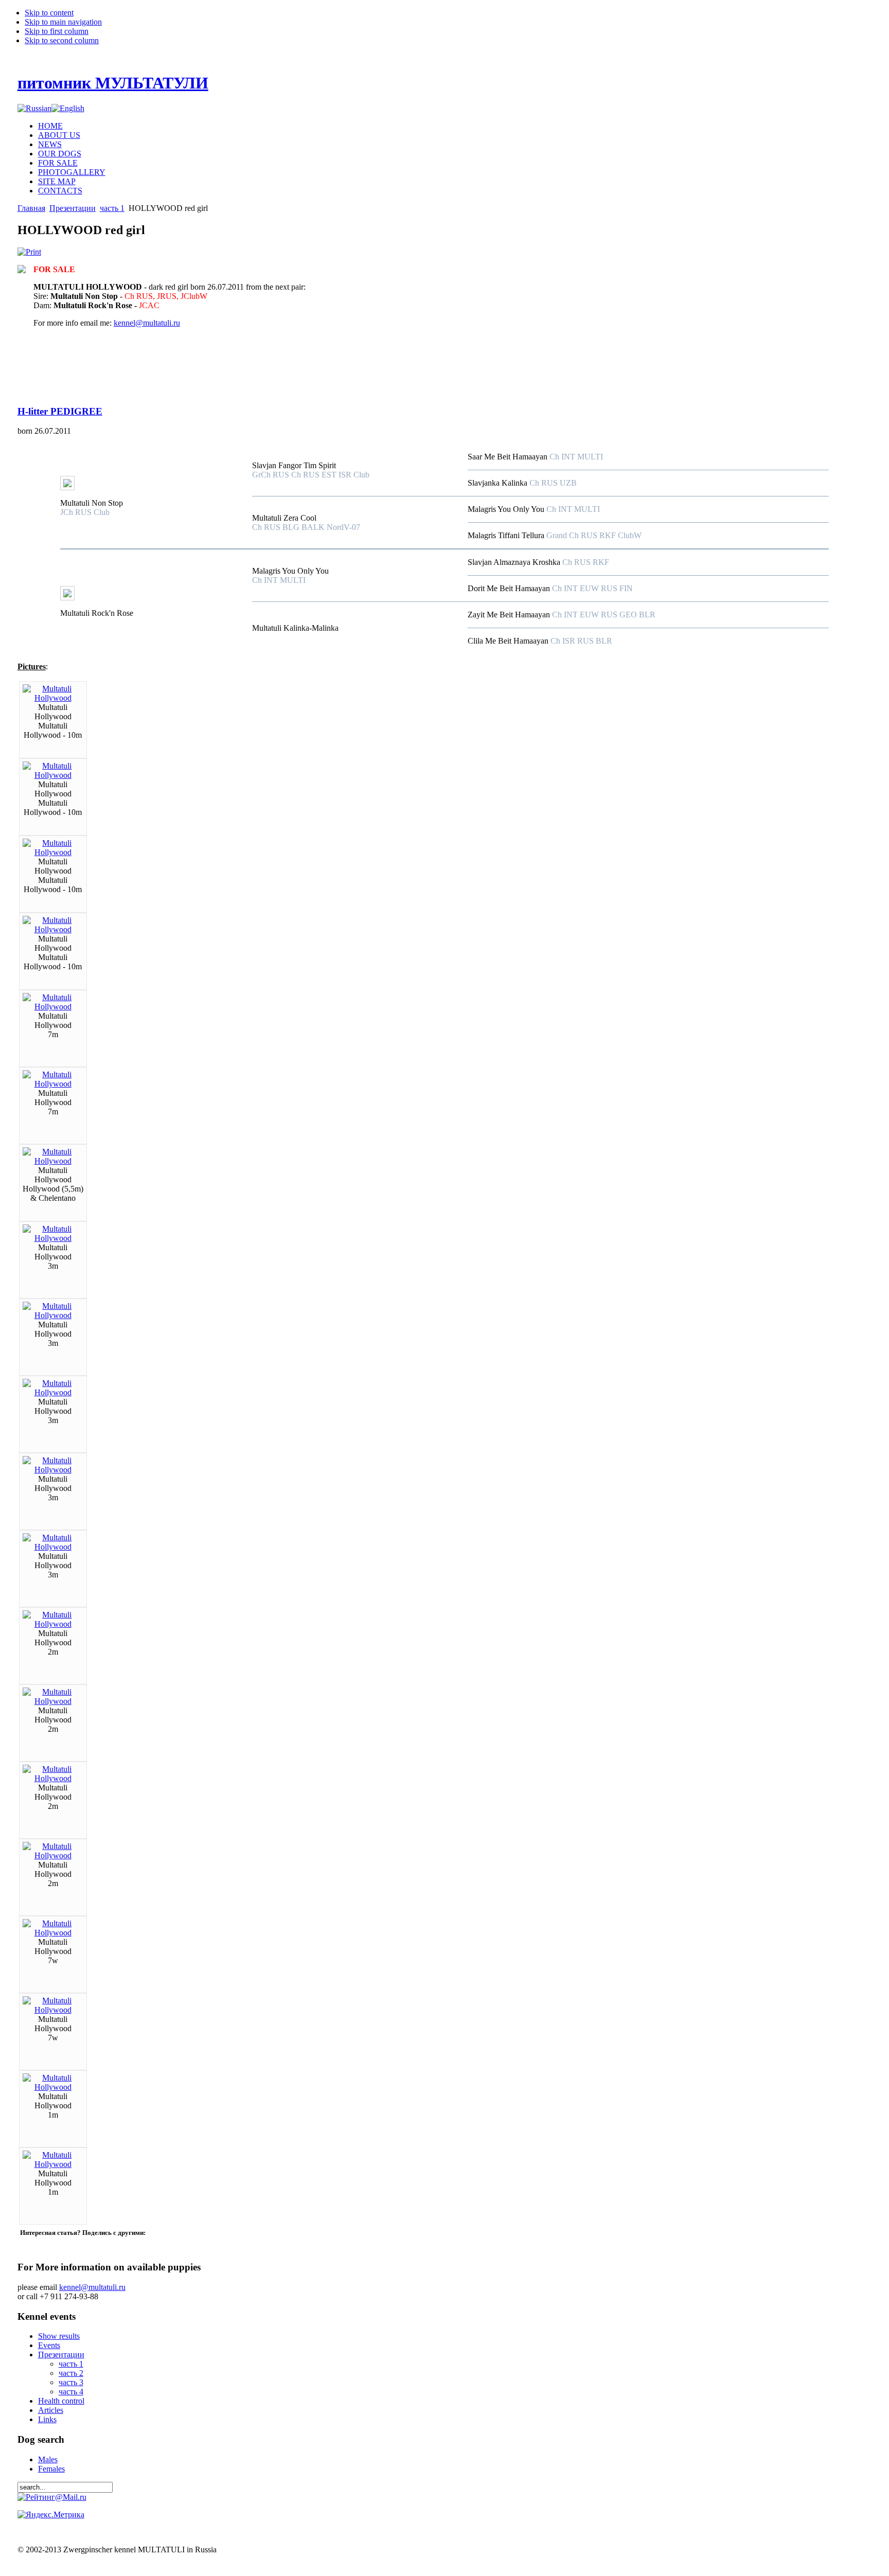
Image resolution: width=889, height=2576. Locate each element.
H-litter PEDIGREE (60, 411)
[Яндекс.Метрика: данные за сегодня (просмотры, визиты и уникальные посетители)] (51, 2515)
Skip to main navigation (63, 22)
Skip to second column (62, 40)
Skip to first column (57, 31)
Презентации (73, 208)
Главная (31, 208)
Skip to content (49, 13)
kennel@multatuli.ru (147, 323)
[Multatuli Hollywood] (53, 698)
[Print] (29, 252)
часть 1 (112, 208)
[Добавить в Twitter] (29, 2243)
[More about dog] (67, 487)
